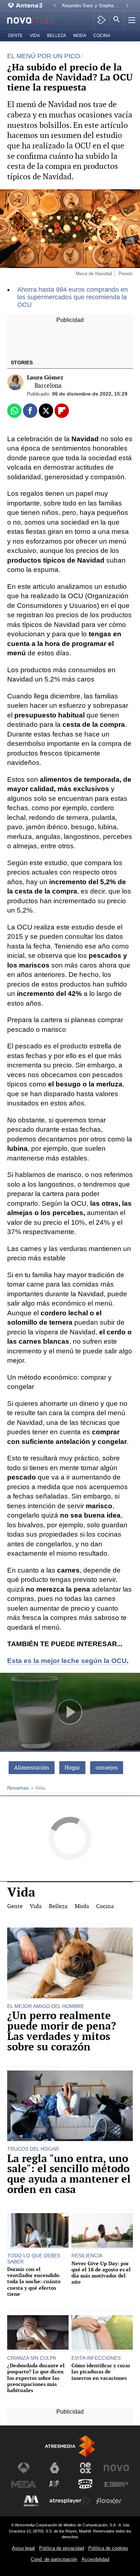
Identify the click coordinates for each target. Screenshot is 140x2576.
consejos (107, 1767)
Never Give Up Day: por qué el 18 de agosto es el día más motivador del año (101, 2273)
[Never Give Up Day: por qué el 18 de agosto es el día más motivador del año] (102, 2231)
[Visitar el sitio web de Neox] (85, 2468)
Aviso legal (23, 2548)
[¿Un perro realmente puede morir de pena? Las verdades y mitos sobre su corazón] (70, 1964)
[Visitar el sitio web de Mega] (24, 2484)
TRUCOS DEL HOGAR (33, 2149)
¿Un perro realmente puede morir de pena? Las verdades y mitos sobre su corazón (62, 2031)
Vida (35, 36)
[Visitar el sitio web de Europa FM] (116, 2484)
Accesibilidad (95, 2559)
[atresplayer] (101, 20)
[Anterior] (55, 6)
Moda (80, 36)
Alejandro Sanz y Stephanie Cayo (92, 6)
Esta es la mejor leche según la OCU (67, 1661)
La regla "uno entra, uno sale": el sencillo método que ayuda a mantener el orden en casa (69, 2174)
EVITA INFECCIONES (96, 2358)
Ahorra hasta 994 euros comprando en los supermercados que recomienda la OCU (73, 297)
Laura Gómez (45, 377)
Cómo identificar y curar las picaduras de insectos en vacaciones (101, 2372)
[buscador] (117, 20)
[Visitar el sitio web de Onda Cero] (85, 2484)
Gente (15, 36)
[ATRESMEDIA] (70, 2446)
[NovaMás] (35, 20)
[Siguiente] (127, 6)
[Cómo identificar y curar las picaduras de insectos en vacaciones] (102, 2333)
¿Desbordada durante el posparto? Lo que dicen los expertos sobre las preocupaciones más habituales (36, 2378)
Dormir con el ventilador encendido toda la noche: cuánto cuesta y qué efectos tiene (34, 2281)
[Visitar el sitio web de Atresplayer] (70, 2501)
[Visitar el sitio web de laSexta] (55, 2468)
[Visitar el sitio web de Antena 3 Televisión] (24, 2468)
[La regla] (70, 2107)
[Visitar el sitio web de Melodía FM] (31, 2501)
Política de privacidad (62, 2548)
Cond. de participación (54, 2559)
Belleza (57, 36)
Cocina (102, 36)
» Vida (38, 1788)
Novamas (18, 1788)
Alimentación (32, 1767)
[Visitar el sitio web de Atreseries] (55, 2484)
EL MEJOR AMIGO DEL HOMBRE (46, 2006)
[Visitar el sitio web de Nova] (116, 2468)
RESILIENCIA (87, 2256)
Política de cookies (108, 2548)
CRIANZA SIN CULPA (32, 2358)
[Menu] (131, 20)
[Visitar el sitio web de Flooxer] (109, 2501)
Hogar (72, 1767)
